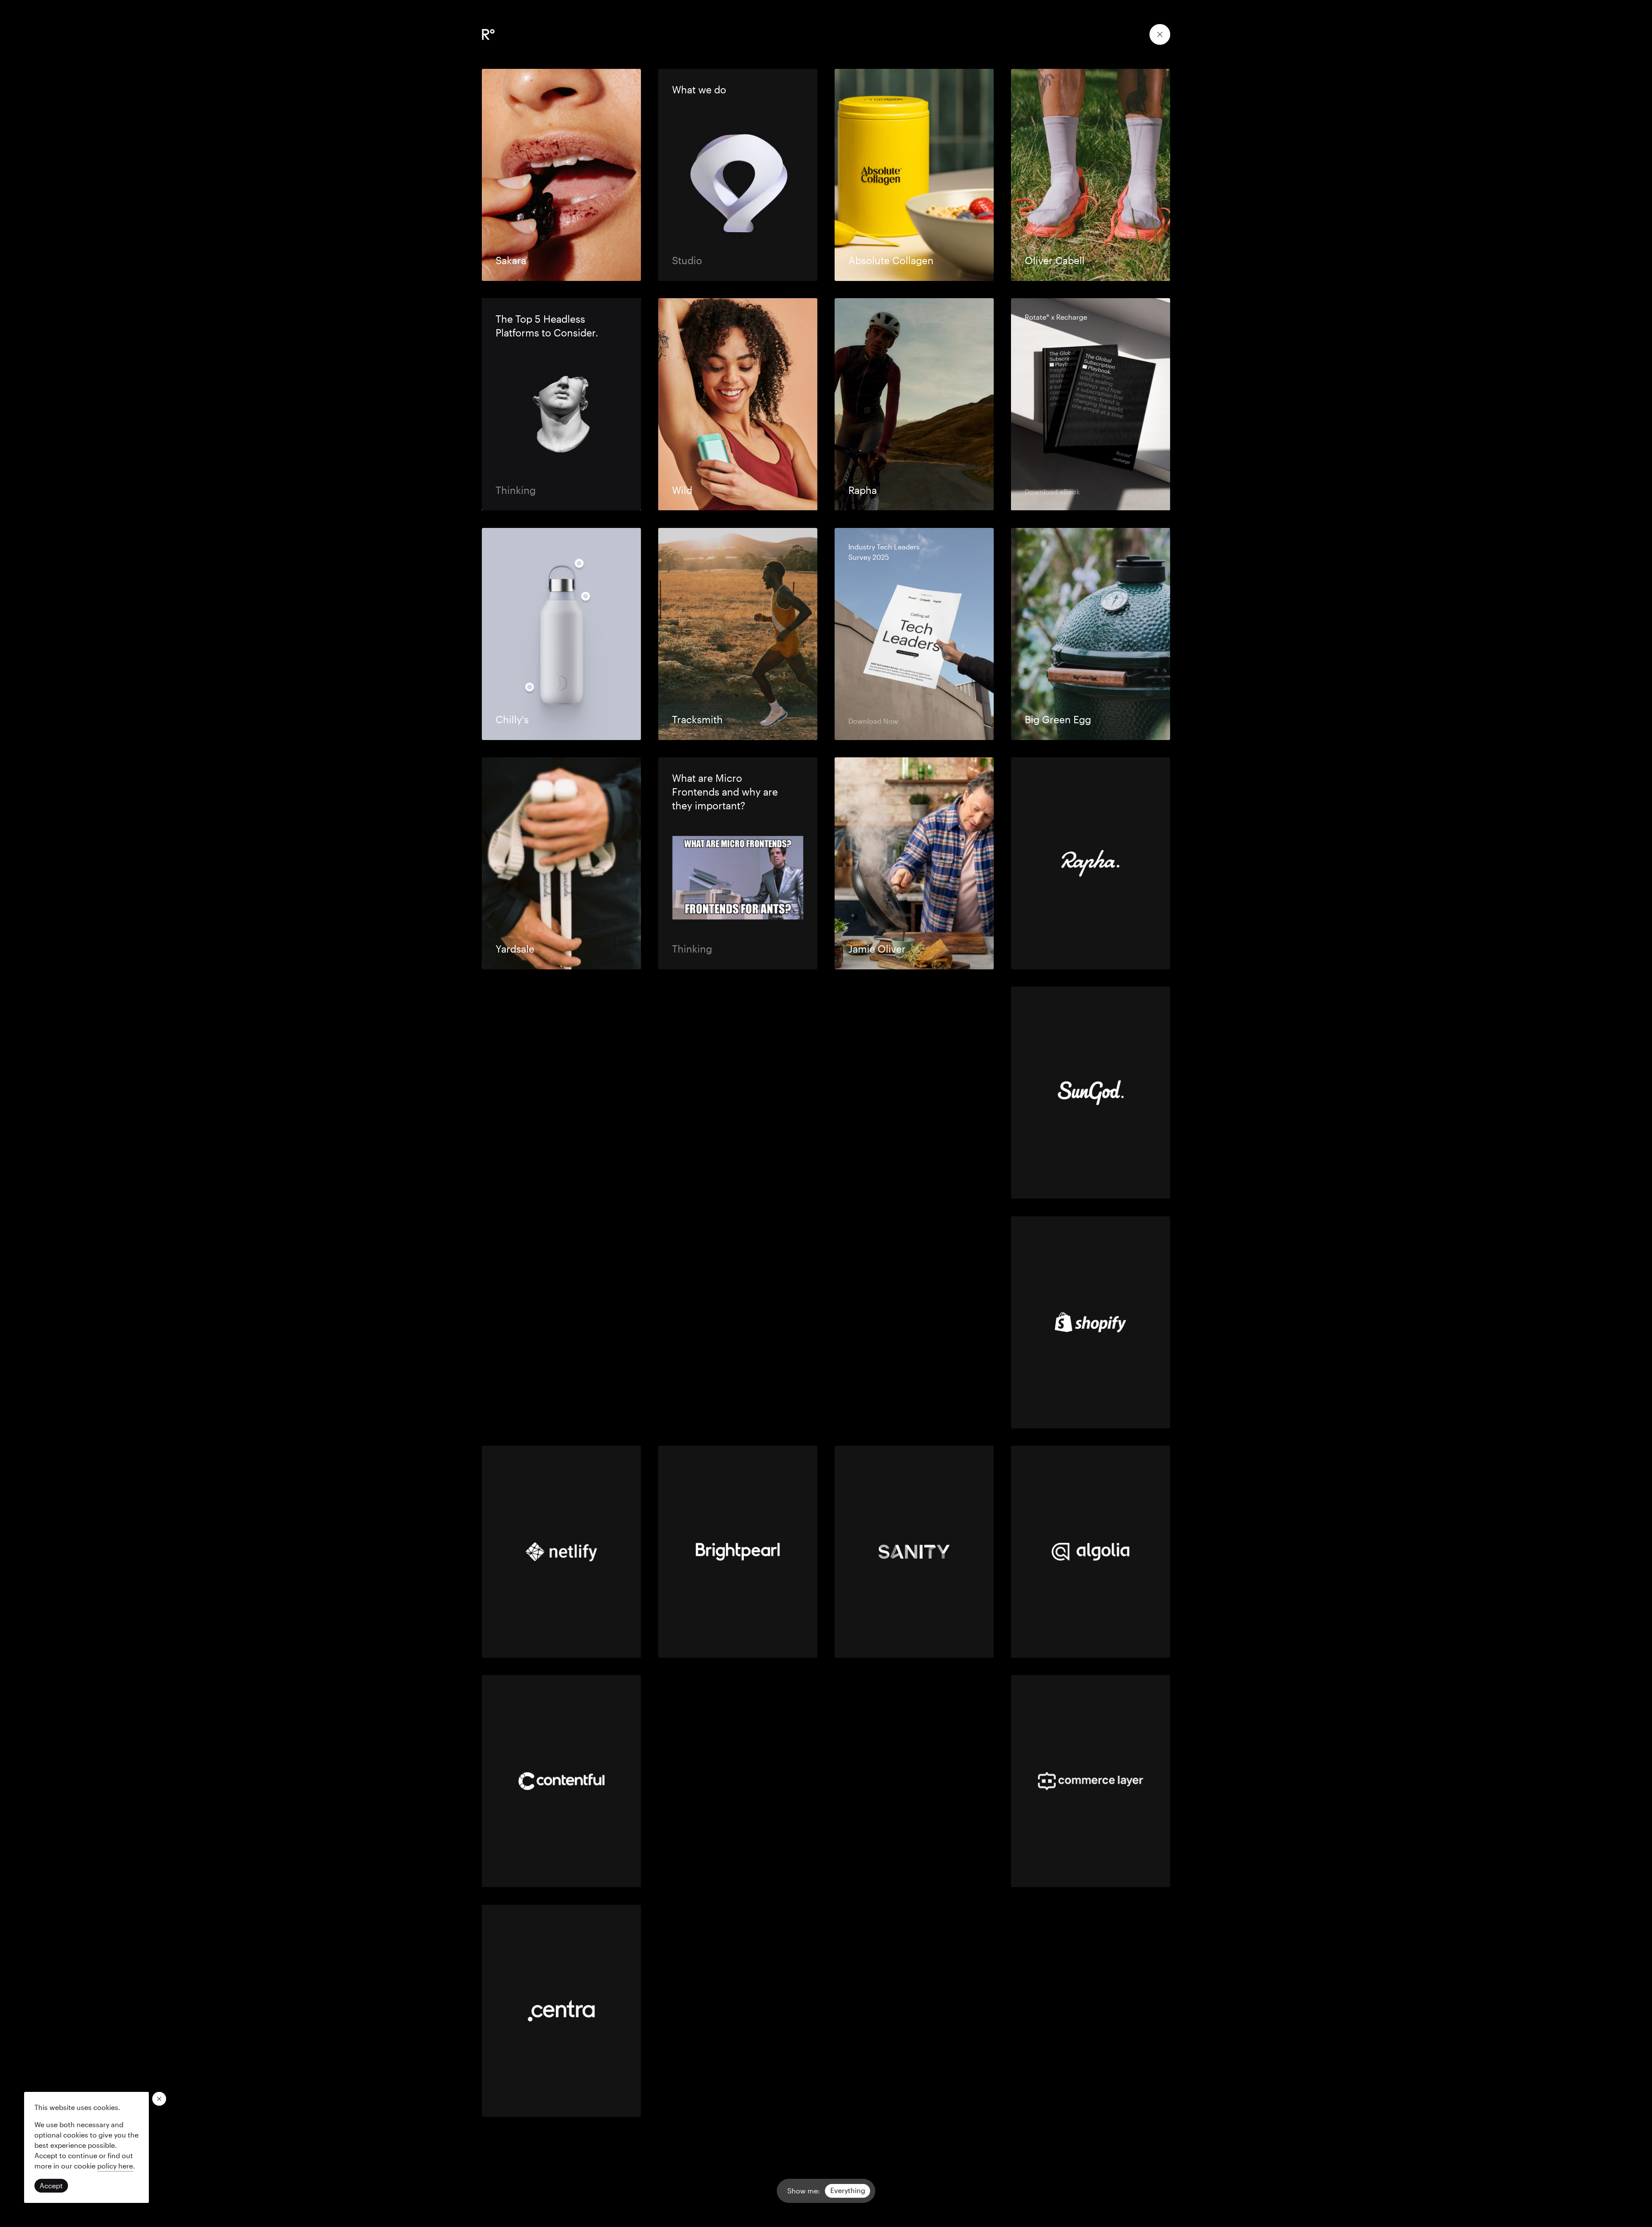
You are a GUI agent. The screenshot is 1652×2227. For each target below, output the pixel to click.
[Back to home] (488, 34)
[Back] (1160, 34)
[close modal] (159, 2099)
